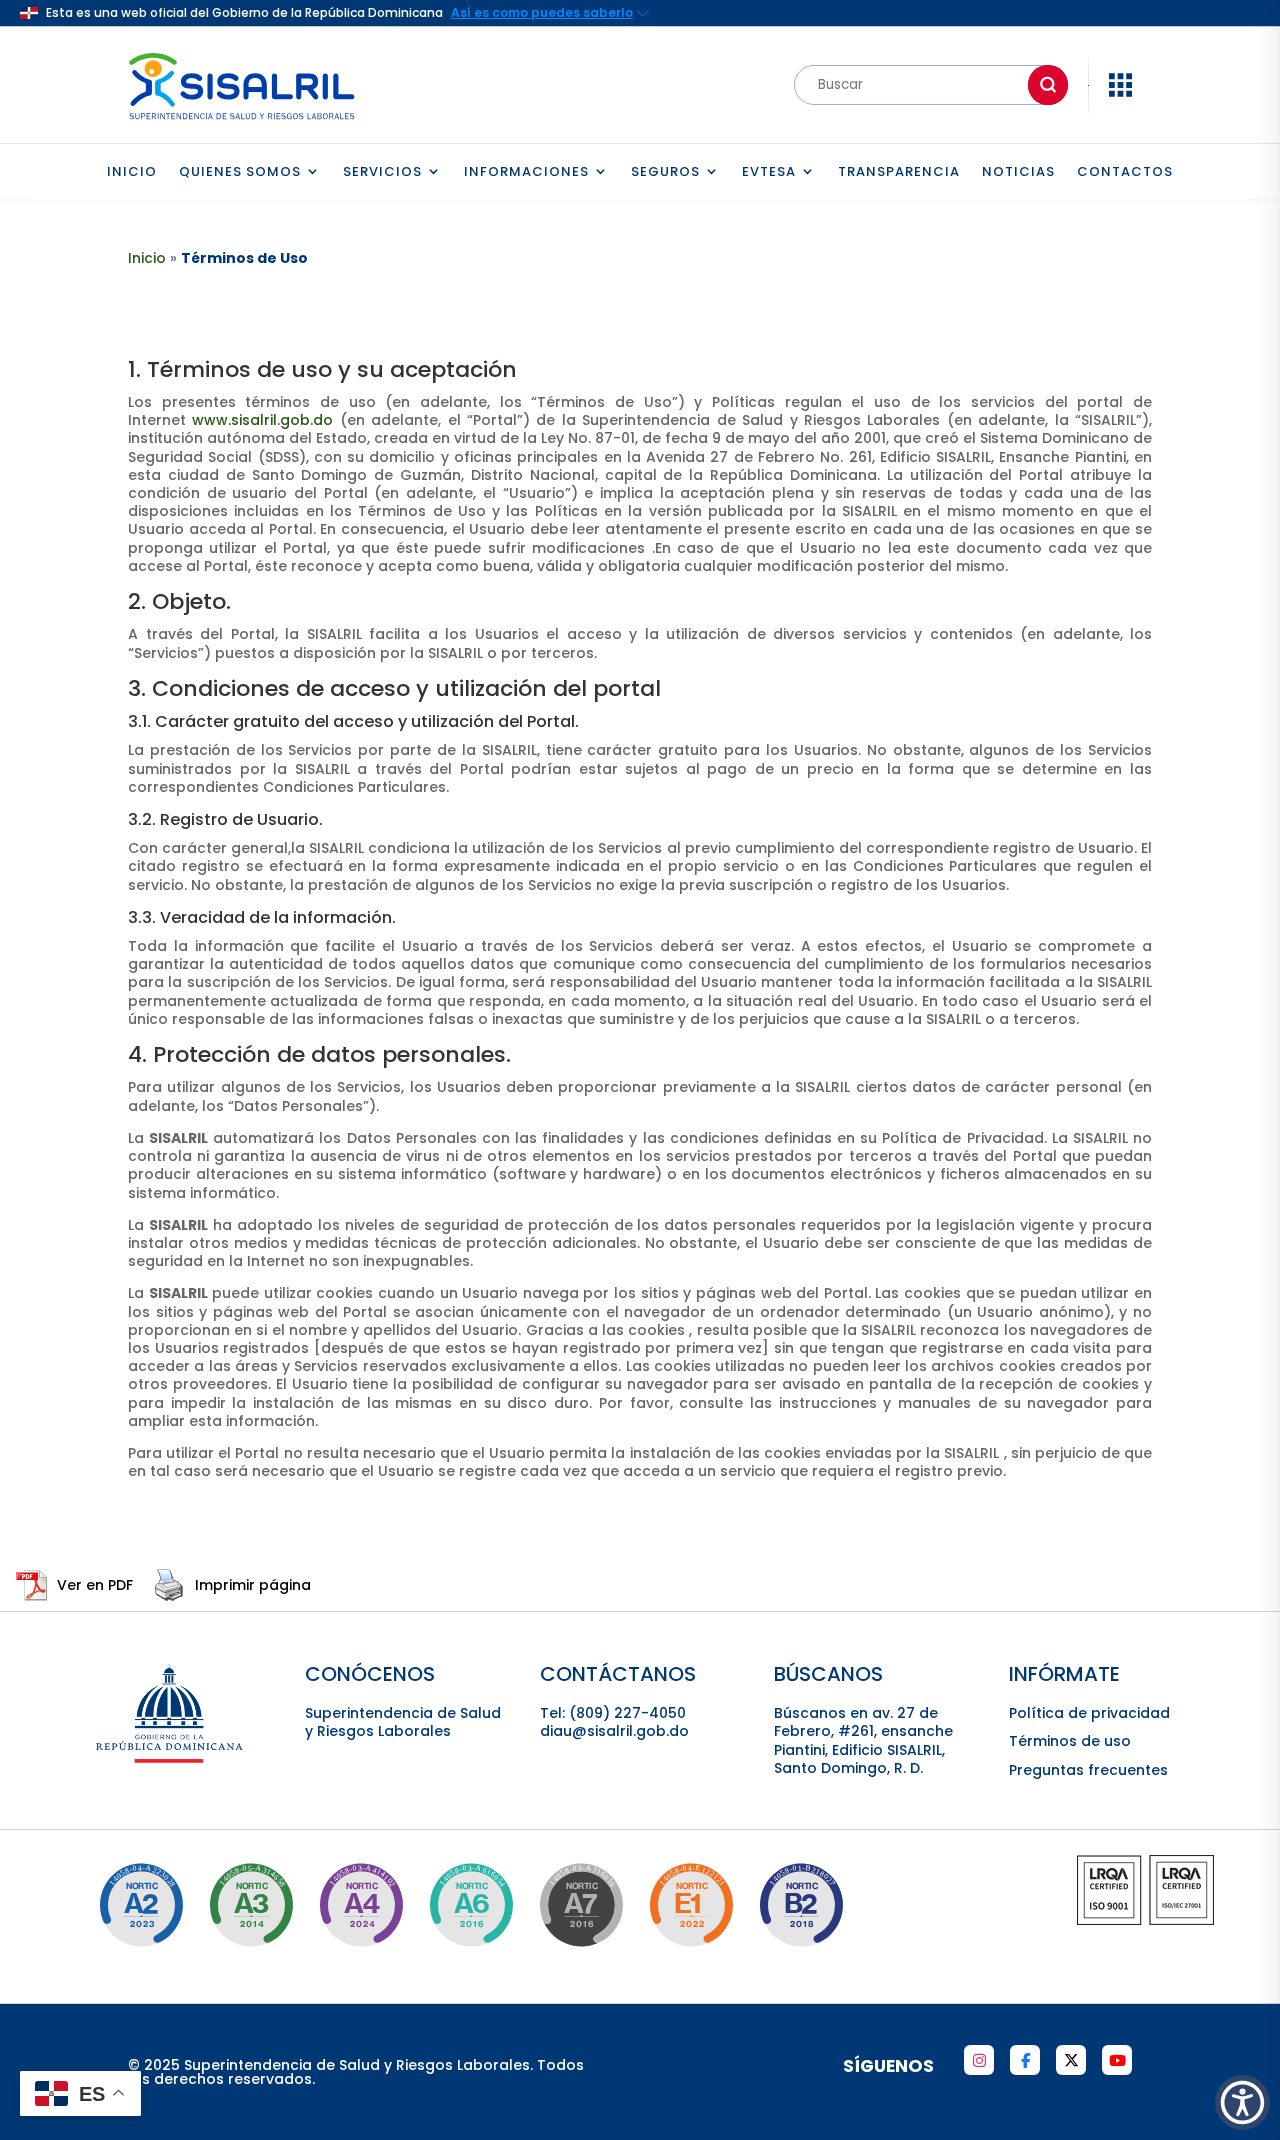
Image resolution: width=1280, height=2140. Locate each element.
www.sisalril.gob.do (262, 420)
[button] (1242, 2102)
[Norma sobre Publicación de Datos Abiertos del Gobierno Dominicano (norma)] (251, 1905)
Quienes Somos (240, 172)
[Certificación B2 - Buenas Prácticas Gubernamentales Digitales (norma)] (801, 1905)
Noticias (1018, 172)
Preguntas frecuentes (1088, 1770)
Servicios (382, 172)
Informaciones (526, 172)
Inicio (132, 172)
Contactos (1125, 172)
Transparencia (899, 172)
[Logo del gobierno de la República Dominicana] (170, 1760)
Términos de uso (1070, 1741)
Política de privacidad (1089, 1713)
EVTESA (769, 172)
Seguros (665, 172)
